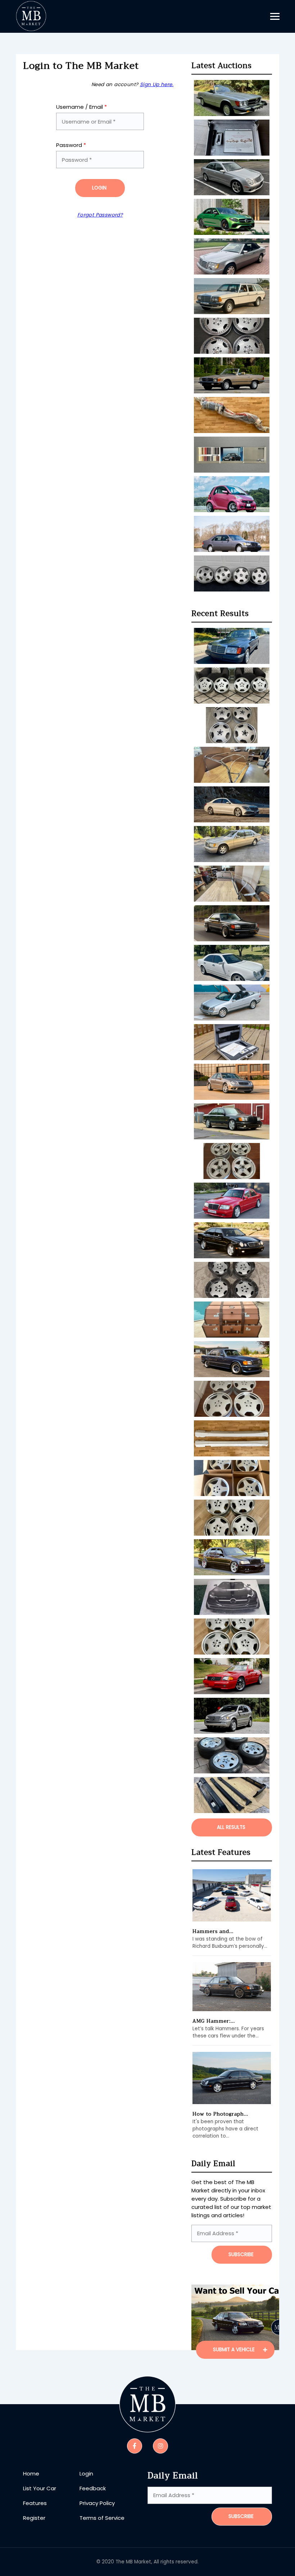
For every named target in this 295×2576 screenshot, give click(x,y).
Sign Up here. (157, 84)
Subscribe (241, 2516)
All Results (231, 1827)
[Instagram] (160, 2446)
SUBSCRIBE (241, 2254)
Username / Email (81, 107)
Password (71, 145)
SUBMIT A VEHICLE (235, 2350)
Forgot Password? (100, 215)
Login (99, 188)
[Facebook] (135, 2446)
